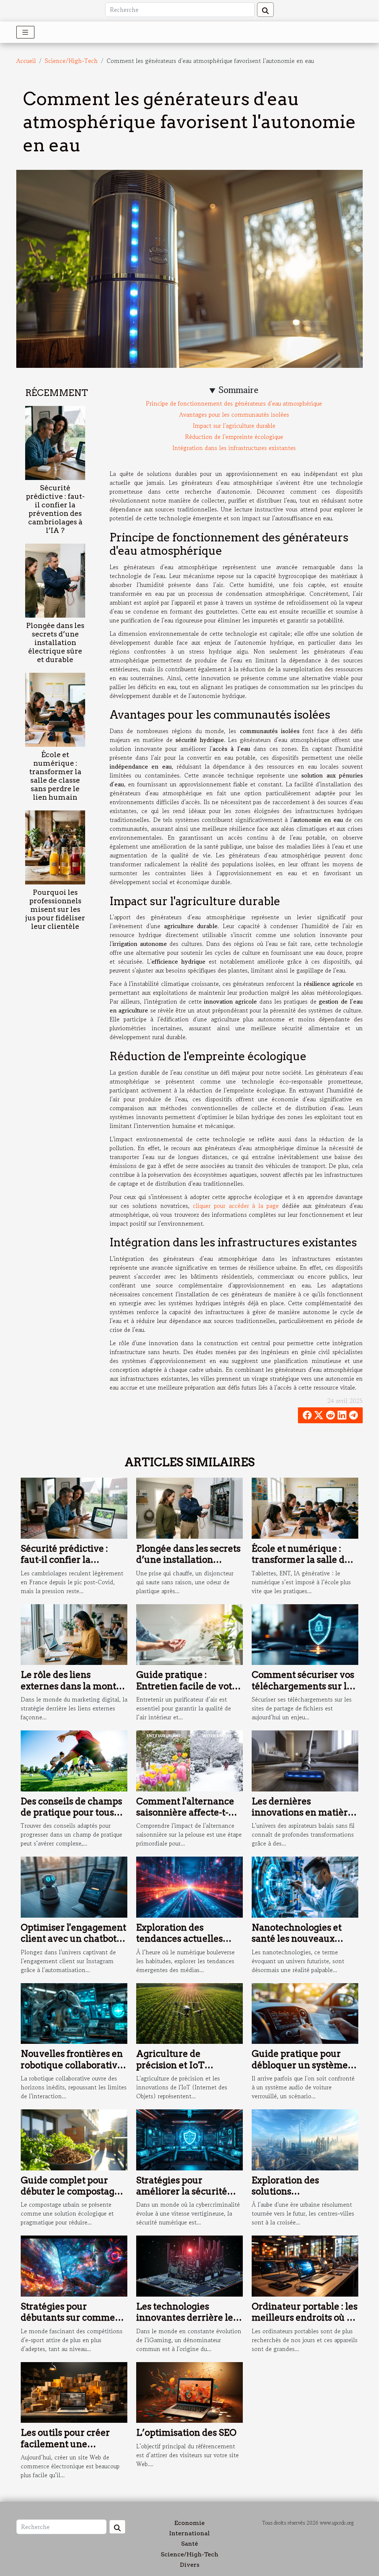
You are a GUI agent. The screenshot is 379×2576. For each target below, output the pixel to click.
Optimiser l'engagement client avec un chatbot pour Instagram (73, 1939)
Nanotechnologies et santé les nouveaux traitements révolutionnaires (297, 1944)
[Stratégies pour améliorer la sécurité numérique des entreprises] (189, 2139)
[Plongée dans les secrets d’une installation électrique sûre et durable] (55, 580)
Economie (189, 2523)
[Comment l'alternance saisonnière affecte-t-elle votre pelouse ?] (189, 1760)
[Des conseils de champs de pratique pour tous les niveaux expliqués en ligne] (74, 1760)
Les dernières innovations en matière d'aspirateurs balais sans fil (304, 1818)
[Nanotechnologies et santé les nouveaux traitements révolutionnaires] (305, 1886)
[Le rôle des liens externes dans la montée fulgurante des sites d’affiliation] (74, 1633)
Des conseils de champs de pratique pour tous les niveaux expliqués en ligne (74, 1818)
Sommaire (239, 390)
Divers (190, 2565)
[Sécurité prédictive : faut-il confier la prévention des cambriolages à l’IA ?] (55, 442)
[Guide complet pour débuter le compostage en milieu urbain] (74, 2139)
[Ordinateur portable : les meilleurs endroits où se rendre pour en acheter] (305, 2265)
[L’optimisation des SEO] (189, 2391)
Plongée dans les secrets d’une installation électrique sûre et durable (55, 643)
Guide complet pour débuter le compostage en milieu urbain (70, 2192)
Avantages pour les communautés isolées (234, 414)
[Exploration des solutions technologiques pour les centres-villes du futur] (305, 2139)
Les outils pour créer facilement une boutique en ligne (65, 2444)
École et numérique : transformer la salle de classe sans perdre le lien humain (55, 776)
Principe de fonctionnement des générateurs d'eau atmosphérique (234, 403)
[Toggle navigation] (25, 32)
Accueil (26, 61)
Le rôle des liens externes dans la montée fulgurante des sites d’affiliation (74, 1692)
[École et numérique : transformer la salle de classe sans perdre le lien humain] (55, 709)
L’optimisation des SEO (186, 2433)
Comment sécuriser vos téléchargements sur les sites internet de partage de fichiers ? (304, 1692)
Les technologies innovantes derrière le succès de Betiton (185, 2318)
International (189, 2533)
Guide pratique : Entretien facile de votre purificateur (189, 1686)
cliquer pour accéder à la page (236, 1206)
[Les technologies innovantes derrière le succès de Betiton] (189, 2265)
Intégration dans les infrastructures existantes (234, 448)
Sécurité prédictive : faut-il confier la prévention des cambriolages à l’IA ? (55, 509)
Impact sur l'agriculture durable (234, 426)
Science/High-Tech (71, 61)
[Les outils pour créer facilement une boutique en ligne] (74, 2391)
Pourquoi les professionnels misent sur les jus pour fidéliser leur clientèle (55, 909)
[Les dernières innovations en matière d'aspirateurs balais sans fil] (305, 1760)
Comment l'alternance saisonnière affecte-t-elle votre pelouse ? (185, 1813)
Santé (189, 2544)
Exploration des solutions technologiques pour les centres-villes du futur (304, 2197)
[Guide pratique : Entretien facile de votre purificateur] (189, 1633)
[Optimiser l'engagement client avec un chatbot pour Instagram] (74, 1886)
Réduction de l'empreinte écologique (234, 437)
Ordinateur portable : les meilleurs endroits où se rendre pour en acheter (305, 2318)
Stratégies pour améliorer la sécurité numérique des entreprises (182, 2197)
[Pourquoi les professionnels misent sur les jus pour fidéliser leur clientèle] (55, 847)
